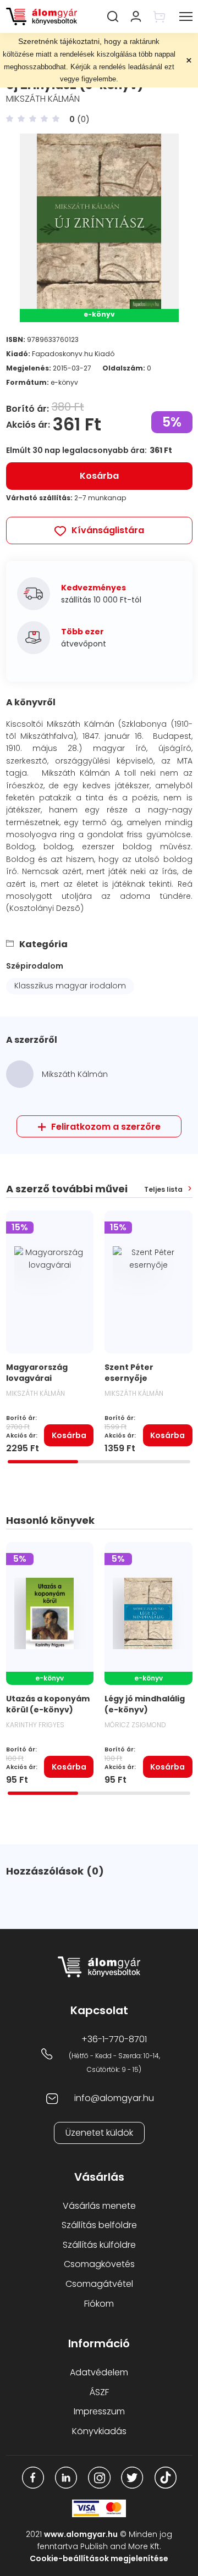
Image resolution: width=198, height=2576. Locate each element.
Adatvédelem (99, 2372)
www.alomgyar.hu (81, 2534)
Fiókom (99, 2304)
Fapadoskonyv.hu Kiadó (73, 354)
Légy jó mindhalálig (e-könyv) (145, 1704)
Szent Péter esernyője (129, 1373)
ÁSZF (99, 2392)
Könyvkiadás (99, 2431)
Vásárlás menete (99, 2206)
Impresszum (99, 2411)
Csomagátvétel (99, 2284)
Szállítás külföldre (99, 2245)
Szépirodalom (35, 966)
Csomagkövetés (99, 2264)
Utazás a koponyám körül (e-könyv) (48, 1704)
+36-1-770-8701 (114, 2039)
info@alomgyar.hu (114, 2098)
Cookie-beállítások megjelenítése (99, 2558)
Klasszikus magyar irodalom (70, 986)
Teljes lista (163, 1190)
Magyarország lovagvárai (37, 1373)
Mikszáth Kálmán (43, 99)
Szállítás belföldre (99, 2225)
